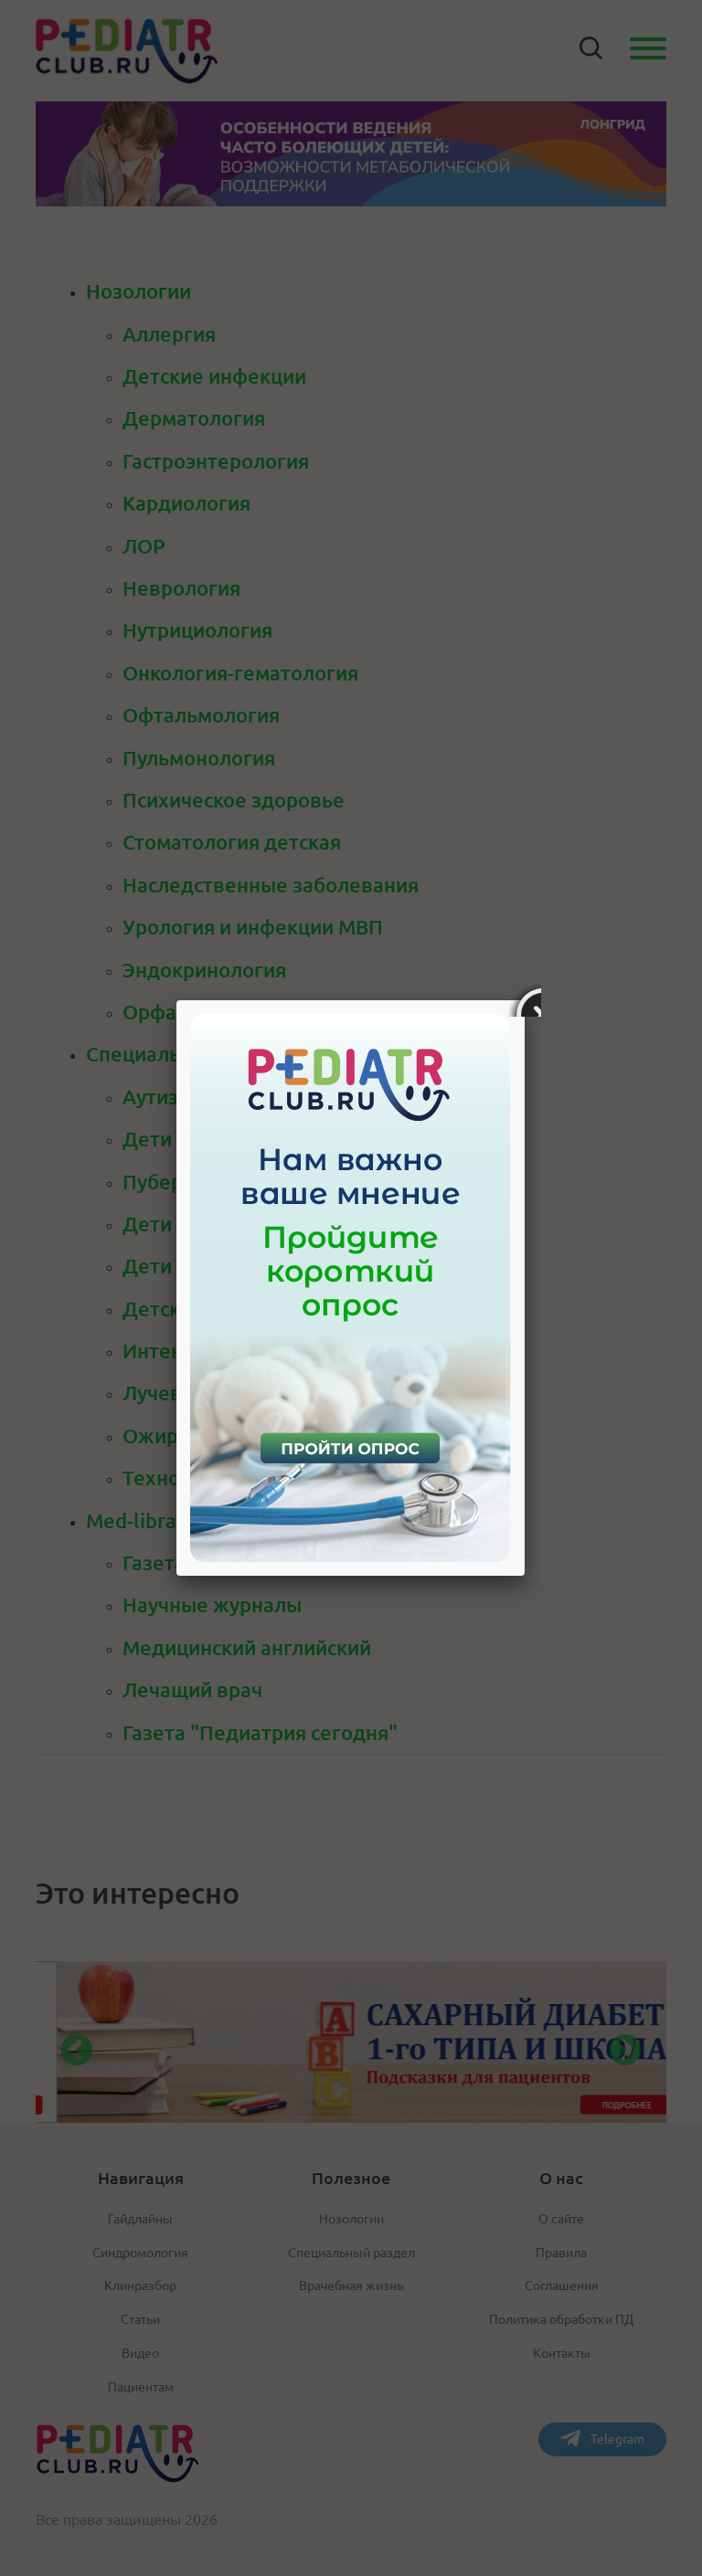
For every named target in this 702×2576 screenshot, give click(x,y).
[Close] (525, 1000)
